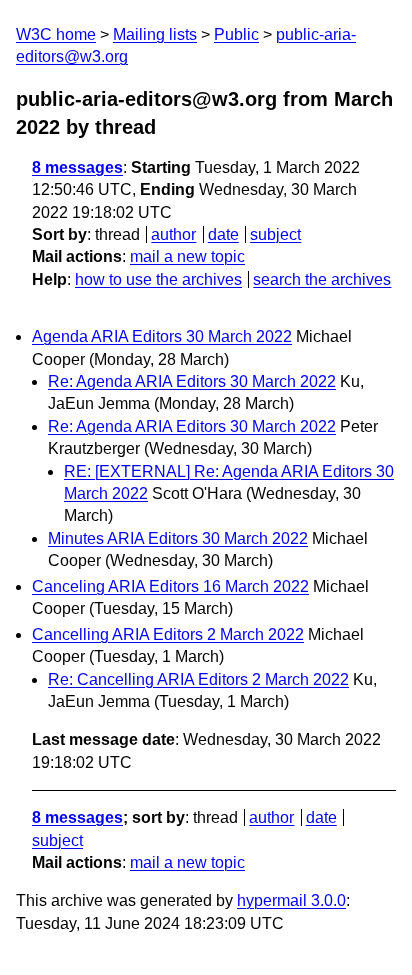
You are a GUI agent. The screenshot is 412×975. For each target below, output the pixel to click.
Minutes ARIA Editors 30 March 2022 (178, 538)
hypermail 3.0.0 (291, 900)
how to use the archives (158, 279)
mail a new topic (187, 256)
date (223, 234)
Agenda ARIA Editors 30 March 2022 (162, 336)
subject (275, 234)
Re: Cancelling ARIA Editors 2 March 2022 (198, 679)
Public (236, 34)
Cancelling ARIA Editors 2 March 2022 (168, 634)
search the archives (322, 279)
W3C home (56, 34)
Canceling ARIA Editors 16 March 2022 (170, 586)
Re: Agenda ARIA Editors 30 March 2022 (192, 381)
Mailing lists (155, 34)
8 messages (77, 167)
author (173, 234)
